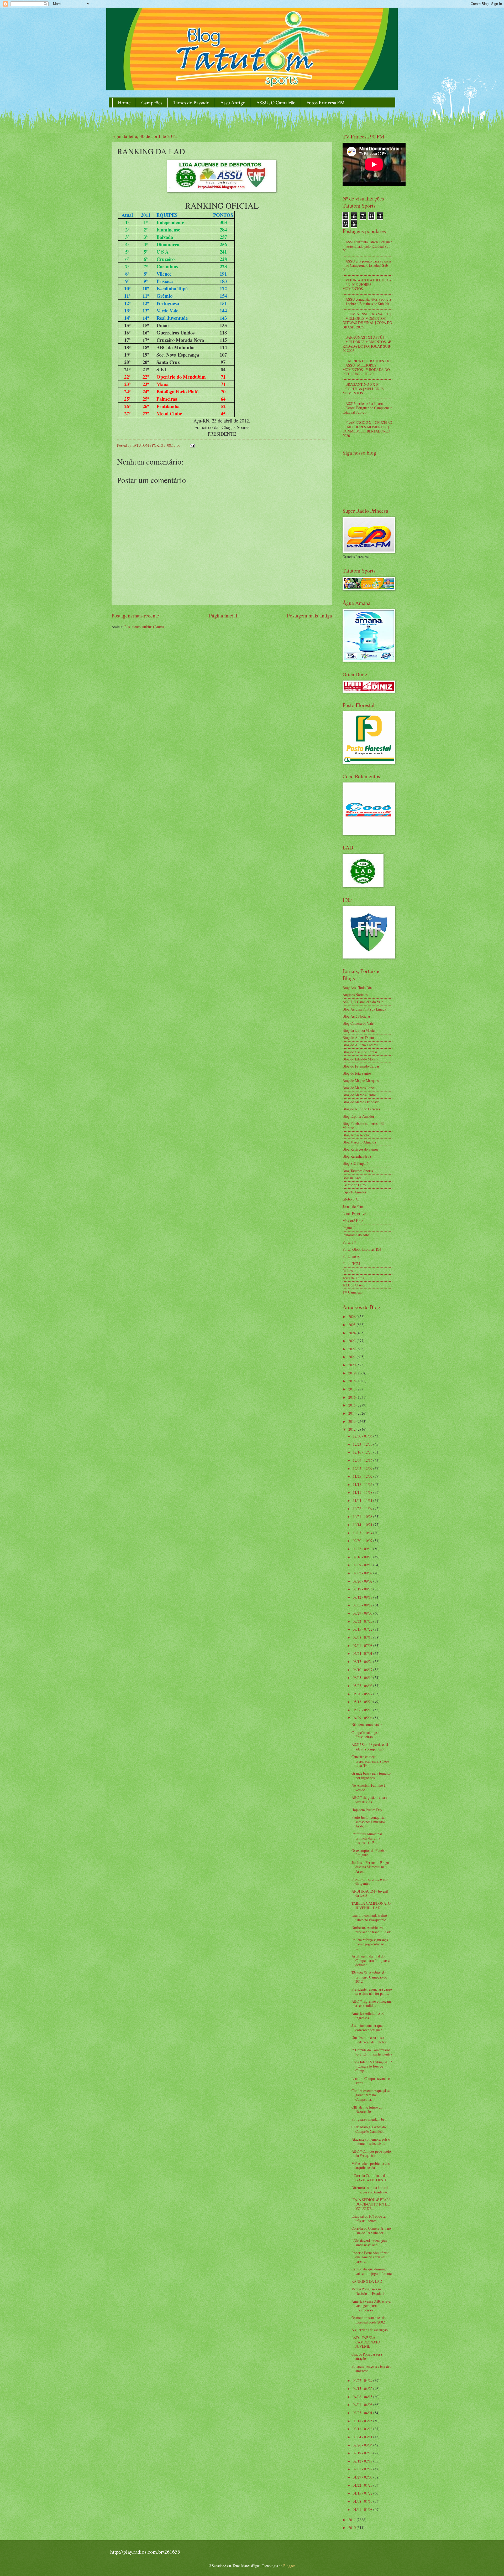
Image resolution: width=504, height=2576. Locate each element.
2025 (352, 1325)
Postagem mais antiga (309, 615)
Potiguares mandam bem (369, 2119)
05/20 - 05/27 (363, 1694)
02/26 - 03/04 (363, 2445)
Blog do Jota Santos (357, 1073)
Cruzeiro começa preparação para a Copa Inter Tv (370, 1761)
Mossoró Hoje (353, 1221)
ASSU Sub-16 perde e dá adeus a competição (370, 1747)
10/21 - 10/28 (363, 1516)
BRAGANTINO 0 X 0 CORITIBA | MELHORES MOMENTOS (363, 389)
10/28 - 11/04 (363, 1509)
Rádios (348, 1271)
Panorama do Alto (356, 1235)
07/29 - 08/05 (363, 1613)
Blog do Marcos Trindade (361, 1102)
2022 (352, 1349)
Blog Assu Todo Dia (357, 988)
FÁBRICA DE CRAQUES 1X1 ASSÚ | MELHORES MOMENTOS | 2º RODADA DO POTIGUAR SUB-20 (367, 367)
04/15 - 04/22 (363, 2389)
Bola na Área (352, 1178)
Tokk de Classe (353, 1285)
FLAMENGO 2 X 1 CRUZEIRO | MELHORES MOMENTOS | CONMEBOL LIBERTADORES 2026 (367, 429)
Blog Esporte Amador (358, 1116)
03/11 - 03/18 (363, 2429)
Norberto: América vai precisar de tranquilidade (371, 1930)
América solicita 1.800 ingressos (368, 2016)
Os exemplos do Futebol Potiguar (369, 1853)
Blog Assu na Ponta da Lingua (364, 1009)
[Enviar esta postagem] (192, 445)
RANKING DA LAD (367, 2281)
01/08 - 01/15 (363, 2501)
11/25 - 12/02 (363, 1476)
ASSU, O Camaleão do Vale (363, 1002)
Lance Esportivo (354, 1214)
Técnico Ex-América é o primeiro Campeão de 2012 (369, 1977)
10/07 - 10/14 (363, 1533)
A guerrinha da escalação (370, 2330)
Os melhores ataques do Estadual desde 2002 (369, 2320)
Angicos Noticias (355, 995)
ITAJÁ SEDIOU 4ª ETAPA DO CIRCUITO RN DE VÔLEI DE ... (371, 2204)
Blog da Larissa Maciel (359, 1030)
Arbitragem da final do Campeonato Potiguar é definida (371, 1960)
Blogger (289, 2566)
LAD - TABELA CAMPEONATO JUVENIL (366, 2342)
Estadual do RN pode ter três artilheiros (369, 2218)
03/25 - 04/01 (363, 2413)
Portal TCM (351, 1263)
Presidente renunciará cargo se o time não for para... (372, 1991)
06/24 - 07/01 (363, 1653)
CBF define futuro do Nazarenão (367, 2109)
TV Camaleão (353, 1292)
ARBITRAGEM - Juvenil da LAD (370, 1893)
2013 (352, 1421)
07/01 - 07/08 (363, 1645)
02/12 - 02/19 (363, 2461)
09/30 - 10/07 (363, 1541)
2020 (352, 1365)
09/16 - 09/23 (363, 1557)
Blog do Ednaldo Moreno (361, 1059)
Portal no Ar (352, 1256)
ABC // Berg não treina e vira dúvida (369, 1800)
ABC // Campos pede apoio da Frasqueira (371, 2153)
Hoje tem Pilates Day (367, 1810)
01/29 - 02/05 (363, 2477)
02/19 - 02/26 (363, 2453)
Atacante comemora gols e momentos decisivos (371, 2141)
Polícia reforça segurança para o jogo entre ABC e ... (371, 1944)
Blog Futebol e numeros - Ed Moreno (363, 1126)
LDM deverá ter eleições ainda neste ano (369, 2243)
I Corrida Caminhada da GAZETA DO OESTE (369, 2178)
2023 (352, 1341)
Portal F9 (349, 1242)
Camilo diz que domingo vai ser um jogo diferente (372, 2271)
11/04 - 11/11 (363, 1500)
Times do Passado (191, 103)
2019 (352, 1373)
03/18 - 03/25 (363, 2421)
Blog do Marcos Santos (359, 1095)
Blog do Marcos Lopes (359, 1088)
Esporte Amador (355, 1192)
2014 (352, 1413)
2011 (352, 2520)
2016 (352, 1397)
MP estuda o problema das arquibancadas (371, 2166)
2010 (352, 2528)
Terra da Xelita (353, 1278)
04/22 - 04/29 (363, 2380)
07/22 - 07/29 (363, 1621)
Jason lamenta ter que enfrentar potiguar (367, 2028)
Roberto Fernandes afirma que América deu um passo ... (370, 2257)
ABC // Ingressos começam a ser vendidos (371, 2003)
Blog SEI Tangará (355, 1163)
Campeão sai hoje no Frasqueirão (366, 1735)
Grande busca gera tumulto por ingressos (371, 1775)
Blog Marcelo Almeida (359, 1142)
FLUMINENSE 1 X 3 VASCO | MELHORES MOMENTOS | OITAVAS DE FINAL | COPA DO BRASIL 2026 (367, 320)
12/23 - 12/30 (363, 1444)
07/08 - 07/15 (363, 1637)
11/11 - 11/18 (363, 1492)
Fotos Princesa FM (325, 103)
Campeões (152, 103)
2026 (352, 1317)
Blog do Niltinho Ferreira (361, 1109)
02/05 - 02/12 (363, 2469)
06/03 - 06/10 (363, 1678)
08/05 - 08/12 (363, 1605)
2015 (352, 1405)
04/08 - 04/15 (363, 2397)
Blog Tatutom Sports (358, 1171)
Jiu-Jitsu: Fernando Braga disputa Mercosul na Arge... (370, 1867)
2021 (352, 1357)
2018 (352, 1381)
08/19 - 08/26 (363, 1589)
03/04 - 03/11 (363, 2437)
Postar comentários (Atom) (144, 627)
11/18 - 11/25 (363, 1484)
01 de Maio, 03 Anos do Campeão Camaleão (369, 2129)
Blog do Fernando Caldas (361, 1066)
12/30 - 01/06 (363, 1436)
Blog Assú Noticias (356, 1016)
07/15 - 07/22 (363, 1629)
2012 (352, 1429)
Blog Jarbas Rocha (356, 1135)
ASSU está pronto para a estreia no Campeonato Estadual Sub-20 (367, 265)
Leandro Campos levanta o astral (371, 2081)
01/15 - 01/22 (363, 2493)
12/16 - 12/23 (363, 1452)
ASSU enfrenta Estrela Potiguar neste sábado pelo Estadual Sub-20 (367, 246)
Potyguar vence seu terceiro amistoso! (371, 2368)
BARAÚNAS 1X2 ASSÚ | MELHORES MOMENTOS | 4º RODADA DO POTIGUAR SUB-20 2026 (367, 344)
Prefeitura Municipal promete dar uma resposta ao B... (367, 1838)
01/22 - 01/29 (363, 2485)
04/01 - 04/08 (363, 2405)
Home (124, 103)
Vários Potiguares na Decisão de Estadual (368, 2291)
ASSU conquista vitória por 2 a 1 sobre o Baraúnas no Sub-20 (368, 301)
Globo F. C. (351, 1199)
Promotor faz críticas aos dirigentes (370, 1881)
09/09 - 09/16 (363, 1565)
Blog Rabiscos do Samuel (361, 1149)
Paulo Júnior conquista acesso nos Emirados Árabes (368, 1822)
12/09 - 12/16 (363, 1460)
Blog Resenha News (357, 1156)
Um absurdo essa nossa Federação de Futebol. (369, 2040)
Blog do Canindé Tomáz (360, 1052)
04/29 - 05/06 (363, 1718)
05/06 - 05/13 (363, 1710)
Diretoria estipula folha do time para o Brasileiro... (371, 2190)
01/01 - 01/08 (363, 2509)
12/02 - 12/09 (363, 1468)
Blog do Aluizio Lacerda (360, 1045)
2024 (352, 1333)
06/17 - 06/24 (363, 1661)
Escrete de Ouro (354, 1185)
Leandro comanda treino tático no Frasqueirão (369, 1918)
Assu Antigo (233, 103)
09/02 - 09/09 (363, 1573)
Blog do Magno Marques (361, 1081)
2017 (352, 1389)
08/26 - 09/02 (363, 1581)
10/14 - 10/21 (363, 1525)
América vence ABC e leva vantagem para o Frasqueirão (371, 2306)
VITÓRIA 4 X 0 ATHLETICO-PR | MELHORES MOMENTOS (367, 284)
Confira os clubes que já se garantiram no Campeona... (371, 2095)
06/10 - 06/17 (363, 1670)
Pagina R (349, 1228)
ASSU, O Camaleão (276, 103)
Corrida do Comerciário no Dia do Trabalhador (371, 2230)
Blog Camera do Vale (358, 1023)
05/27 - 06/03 (363, 1686)
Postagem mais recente (135, 615)
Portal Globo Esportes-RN (362, 1249)
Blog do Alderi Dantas (359, 1037)
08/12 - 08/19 (363, 1597)
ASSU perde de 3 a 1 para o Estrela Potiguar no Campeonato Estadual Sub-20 (367, 408)
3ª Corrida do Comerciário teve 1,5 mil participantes (372, 2052)
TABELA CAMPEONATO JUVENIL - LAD (371, 1905)
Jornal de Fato (353, 1206)
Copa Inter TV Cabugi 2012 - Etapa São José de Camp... (372, 2066)
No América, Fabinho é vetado (368, 1787)
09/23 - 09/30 (363, 1549)
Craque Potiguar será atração (367, 2356)
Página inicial (223, 615)
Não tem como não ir (367, 1725)
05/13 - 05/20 (363, 1702)
